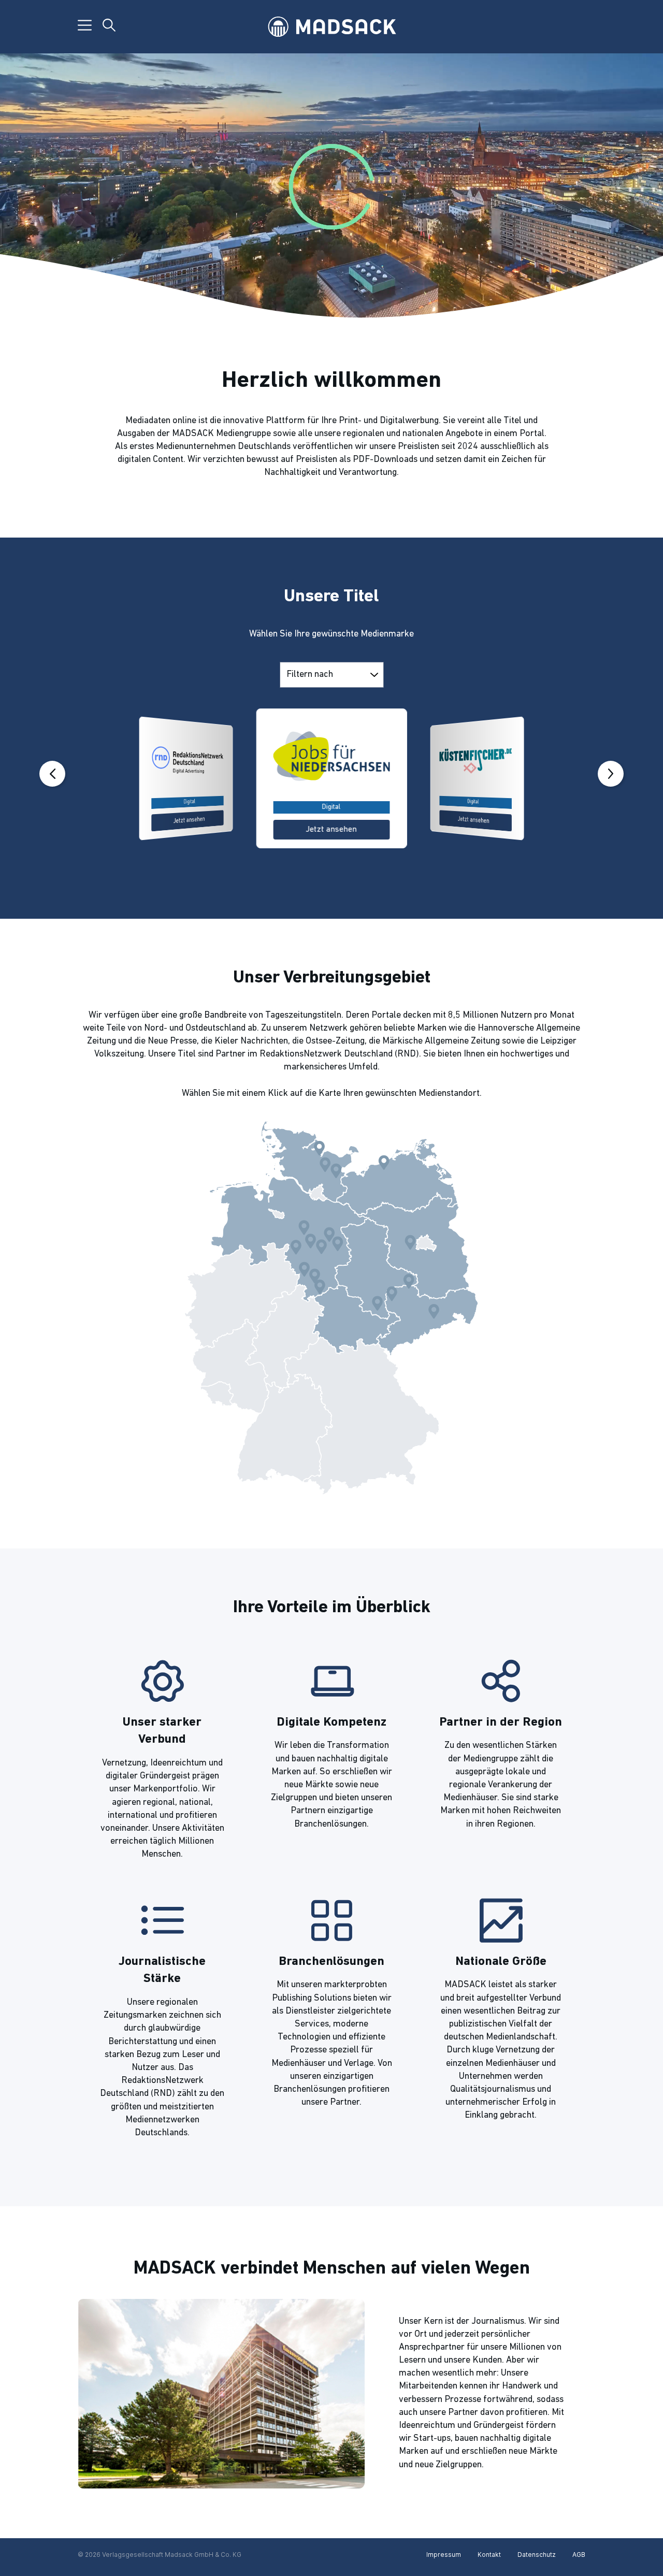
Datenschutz (537, 2555)
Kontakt (489, 2555)
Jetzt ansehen (189, 820)
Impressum (444, 2555)
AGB (579, 2555)
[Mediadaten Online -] (331, 27)
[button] (52, 774)
